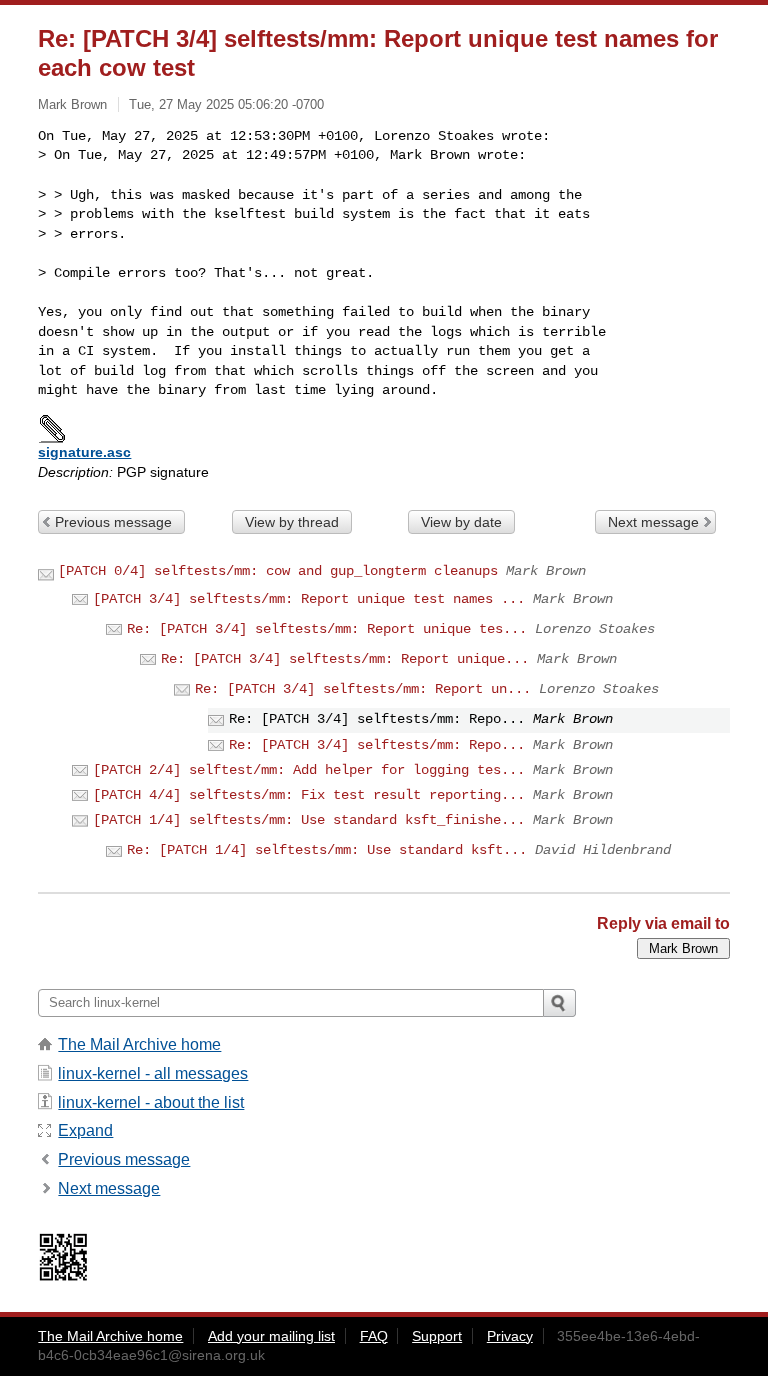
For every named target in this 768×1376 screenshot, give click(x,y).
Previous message (113, 522)
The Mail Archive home (139, 1044)
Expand (85, 1130)
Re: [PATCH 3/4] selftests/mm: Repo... (377, 745)
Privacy (510, 1336)
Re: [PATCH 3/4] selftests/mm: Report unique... (345, 659)
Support (437, 1336)
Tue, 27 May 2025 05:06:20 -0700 (226, 104)
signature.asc (84, 452)
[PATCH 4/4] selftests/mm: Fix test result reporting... (309, 795)
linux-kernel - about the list (151, 1102)
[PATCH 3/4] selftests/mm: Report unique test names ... (309, 599)
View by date (461, 522)
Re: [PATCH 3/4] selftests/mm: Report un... (363, 689)
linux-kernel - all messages (153, 1073)
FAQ (374, 1336)
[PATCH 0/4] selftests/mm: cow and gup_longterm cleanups (278, 571)
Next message (653, 522)
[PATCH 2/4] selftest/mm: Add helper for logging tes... (309, 770)
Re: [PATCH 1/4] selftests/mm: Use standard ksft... (327, 850)
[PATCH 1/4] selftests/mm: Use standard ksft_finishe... (309, 820)
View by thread (292, 522)
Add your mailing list (271, 1336)
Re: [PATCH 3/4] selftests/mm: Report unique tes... (327, 629)
